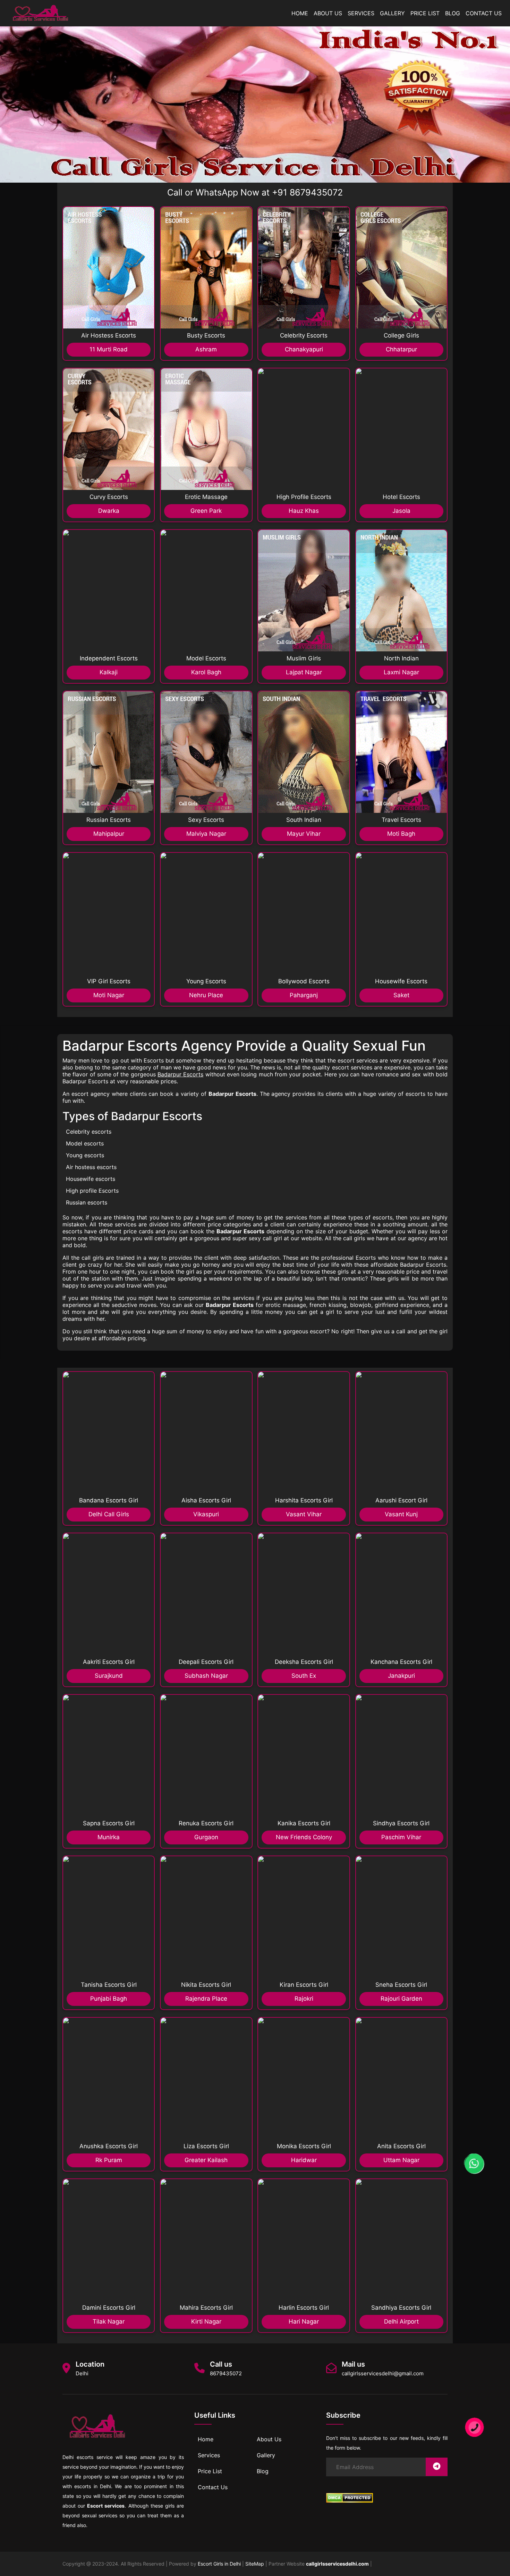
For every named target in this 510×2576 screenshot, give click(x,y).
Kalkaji (109, 672)
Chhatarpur (401, 349)
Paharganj (304, 995)
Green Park (206, 511)
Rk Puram (109, 2160)
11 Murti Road (109, 349)
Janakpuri (401, 1676)
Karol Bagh (206, 672)
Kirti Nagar (206, 2321)
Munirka (109, 1837)
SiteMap (255, 2564)
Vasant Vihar (304, 1514)
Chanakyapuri (304, 349)
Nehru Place (206, 995)
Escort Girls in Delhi (219, 2564)
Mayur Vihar (304, 834)
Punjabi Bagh (109, 1999)
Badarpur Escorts (180, 1074)
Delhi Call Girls (109, 1514)
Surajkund (109, 1676)
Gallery (392, 13)
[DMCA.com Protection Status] (350, 2498)
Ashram (206, 349)
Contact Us (484, 13)
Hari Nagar (304, 2321)
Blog (453, 13)
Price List (425, 13)
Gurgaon (206, 1837)
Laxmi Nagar (401, 672)
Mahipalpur (109, 834)
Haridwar (304, 2160)
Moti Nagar (109, 995)
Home (300, 13)
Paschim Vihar (401, 1837)
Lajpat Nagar (304, 672)
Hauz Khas (304, 511)
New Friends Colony (304, 1837)
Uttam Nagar (401, 2160)
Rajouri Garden (401, 1999)
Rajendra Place (206, 1999)
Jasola (401, 511)
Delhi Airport (401, 2321)
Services (361, 13)
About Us (328, 13)
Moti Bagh (401, 834)
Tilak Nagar (109, 2321)
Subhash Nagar (206, 1676)
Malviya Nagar (206, 834)
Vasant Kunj (401, 1514)
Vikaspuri (206, 1514)
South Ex (304, 1676)
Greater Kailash (206, 2160)
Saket (401, 995)
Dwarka (109, 511)
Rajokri (304, 1999)
